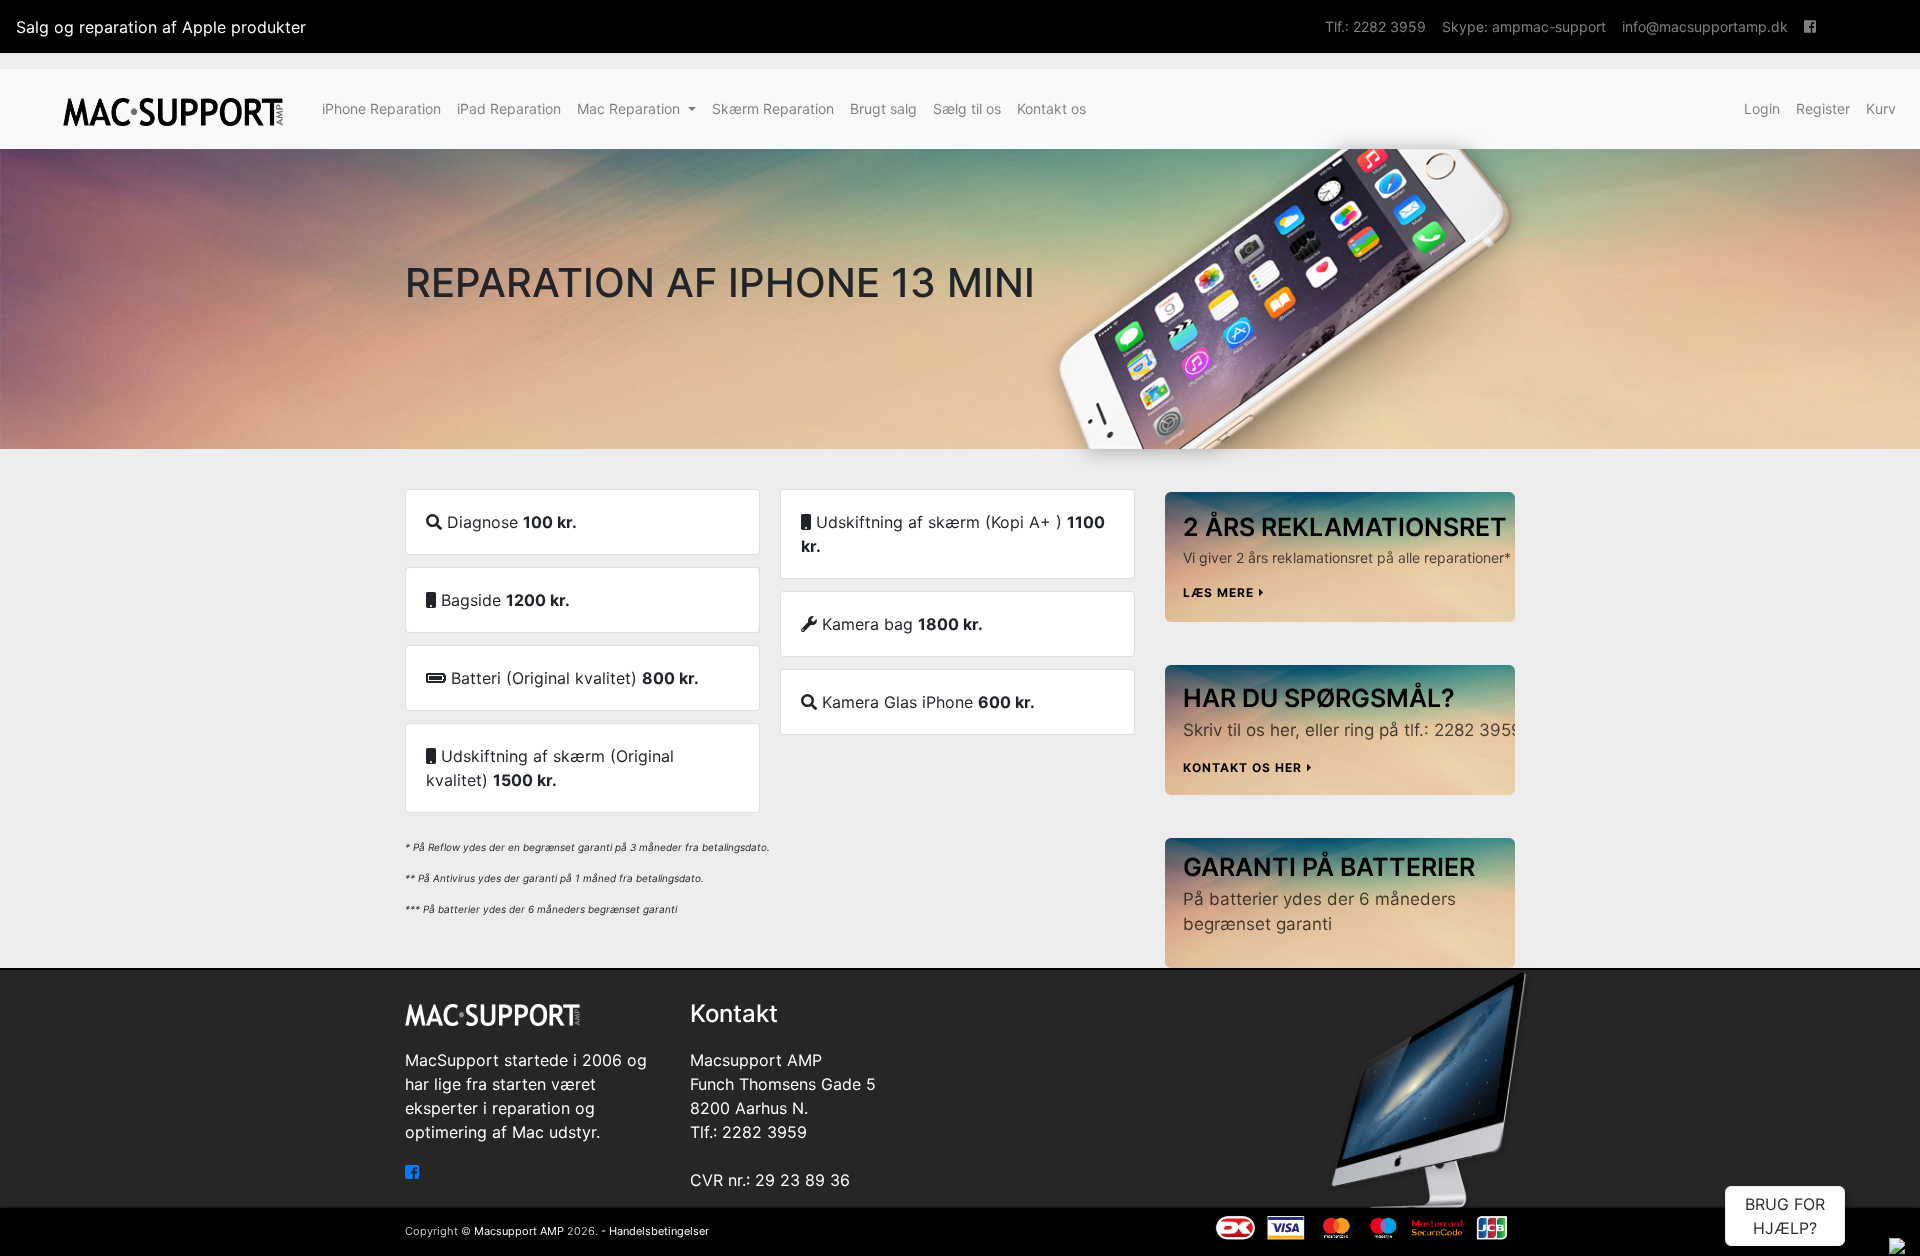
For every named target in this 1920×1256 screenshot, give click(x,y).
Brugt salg (883, 108)
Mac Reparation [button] (630, 108)
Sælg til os (967, 108)
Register (1823, 108)
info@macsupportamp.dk (1705, 26)
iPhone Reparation (381, 108)
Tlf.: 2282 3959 (1375, 26)
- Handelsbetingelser (655, 1231)
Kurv (1881, 108)
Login (1762, 108)
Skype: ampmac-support (1524, 26)
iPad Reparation (509, 108)
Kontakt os (1051, 108)
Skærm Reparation (773, 108)
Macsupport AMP (519, 1231)
